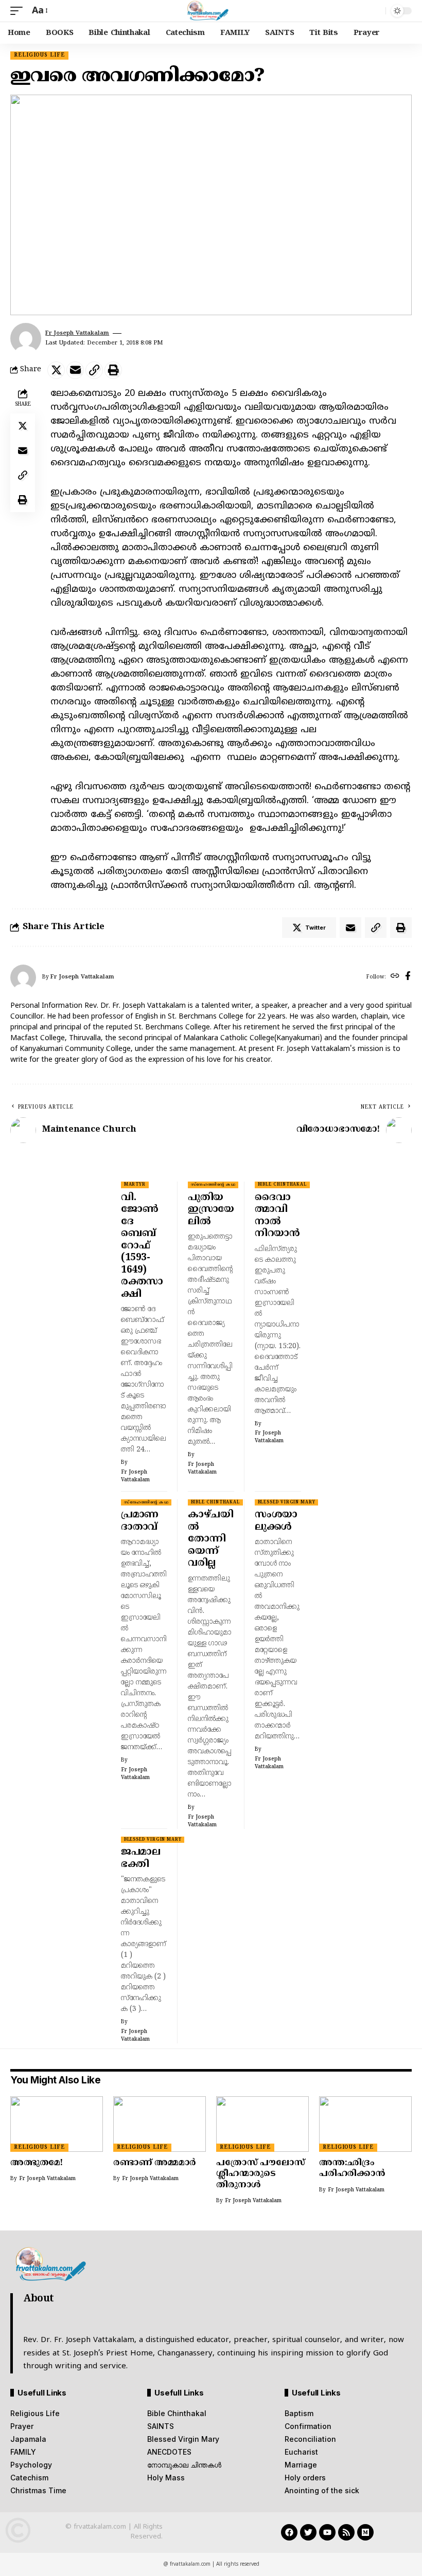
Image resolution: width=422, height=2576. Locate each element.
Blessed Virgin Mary (287, 1502)
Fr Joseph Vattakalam (77, 333)
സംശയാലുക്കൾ (276, 1521)
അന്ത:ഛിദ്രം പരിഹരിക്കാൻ (352, 2169)
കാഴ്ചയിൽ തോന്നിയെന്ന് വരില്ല (210, 1539)
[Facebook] (408, 977)
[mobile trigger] (19, 11)
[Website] (395, 977)
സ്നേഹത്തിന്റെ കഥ (213, 1185)
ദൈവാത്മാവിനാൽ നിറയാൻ (277, 1216)
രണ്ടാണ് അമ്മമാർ (155, 2163)
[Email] (75, 370)
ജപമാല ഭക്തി (140, 1858)
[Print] (113, 370)
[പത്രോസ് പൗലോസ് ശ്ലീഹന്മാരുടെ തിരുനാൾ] (262, 2124)
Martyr (135, 1185)
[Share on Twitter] (56, 370)
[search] (375, 11)
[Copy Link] (94, 370)
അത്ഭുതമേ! (37, 2163)
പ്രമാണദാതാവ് (140, 1521)
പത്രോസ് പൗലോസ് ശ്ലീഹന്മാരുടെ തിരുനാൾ (260, 2174)
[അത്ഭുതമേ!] (57, 2124)
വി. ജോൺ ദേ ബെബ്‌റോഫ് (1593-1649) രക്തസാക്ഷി (142, 1246)
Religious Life (39, 55)
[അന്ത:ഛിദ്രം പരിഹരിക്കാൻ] (365, 2124)
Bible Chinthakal (283, 1185)
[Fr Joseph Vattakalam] (211, 11)
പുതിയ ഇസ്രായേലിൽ (211, 1210)
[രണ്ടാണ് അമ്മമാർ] (160, 2124)
